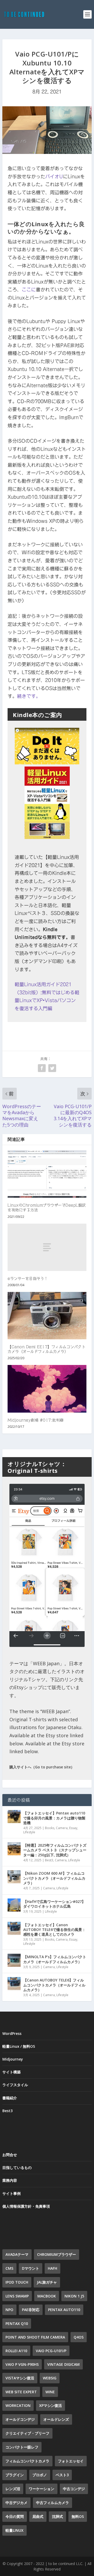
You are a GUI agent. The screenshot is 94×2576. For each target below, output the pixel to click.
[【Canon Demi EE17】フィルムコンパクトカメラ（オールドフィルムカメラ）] (47, 1316)
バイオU (54, 176)
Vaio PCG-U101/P (51, 2351)
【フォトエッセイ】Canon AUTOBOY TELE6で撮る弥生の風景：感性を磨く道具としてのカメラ (54, 1930)
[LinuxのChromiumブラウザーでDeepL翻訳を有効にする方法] (47, 1174)
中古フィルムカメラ (52, 2503)
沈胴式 (57, 2516)
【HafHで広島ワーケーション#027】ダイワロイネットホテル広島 (54, 1904)
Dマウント (31, 2268)
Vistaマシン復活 (20, 2378)
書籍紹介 (10, 2098)
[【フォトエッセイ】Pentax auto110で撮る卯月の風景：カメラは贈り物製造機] (14, 1817)
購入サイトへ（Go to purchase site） (42, 1767)
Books (50, 1828)
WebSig (50, 2378)
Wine (50, 2392)
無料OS (78, 2516)
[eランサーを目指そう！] (47, 1247)
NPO (9, 2310)
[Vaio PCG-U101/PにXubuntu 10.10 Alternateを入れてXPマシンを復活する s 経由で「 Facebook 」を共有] (42, 1068)
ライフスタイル (15, 2085)
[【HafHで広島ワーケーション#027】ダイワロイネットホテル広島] (14, 1905)
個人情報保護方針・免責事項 (26, 2206)
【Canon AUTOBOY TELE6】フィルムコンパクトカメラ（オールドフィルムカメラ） (54, 1985)
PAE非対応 (31, 2310)
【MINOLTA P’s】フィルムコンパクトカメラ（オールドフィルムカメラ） (55, 1959)
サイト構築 (11, 2072)
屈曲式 (38, 2516)
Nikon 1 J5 (74, 2296)
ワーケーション (42, 2489)
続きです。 (29, 696)
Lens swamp (17, 2296)
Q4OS (79, 2337)
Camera (62, 1828)
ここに (29, 290)
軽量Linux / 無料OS (19, 2046)
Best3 (49, 1860)
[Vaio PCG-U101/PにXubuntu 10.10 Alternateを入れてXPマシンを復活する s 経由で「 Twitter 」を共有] (52, 1068)
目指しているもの (17, 2167)
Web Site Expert (21, 2392)
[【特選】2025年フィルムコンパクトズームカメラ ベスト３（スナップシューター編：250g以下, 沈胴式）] (14, 1849)
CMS (9, 2268)
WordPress (12, 2033)
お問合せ (10, 2155)
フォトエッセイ (71, 2461)
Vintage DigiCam (63, 2364)
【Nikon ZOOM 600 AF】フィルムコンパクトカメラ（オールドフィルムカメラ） (54, 1878)
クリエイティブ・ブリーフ (27, 2433)
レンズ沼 (13, 2489)
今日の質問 (15, 2516)
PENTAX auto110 (64, 2310)
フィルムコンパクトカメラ (27, 2461)
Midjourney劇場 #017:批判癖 (36, 1420)
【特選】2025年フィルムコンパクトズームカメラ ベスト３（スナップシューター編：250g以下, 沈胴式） (55, 1850)
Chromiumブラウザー (57, 2254)
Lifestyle (29, 1832)
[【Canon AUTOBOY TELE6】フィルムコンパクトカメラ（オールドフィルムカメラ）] (14, 1984)
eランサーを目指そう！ (28, 1279)
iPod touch (17, 2282)
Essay (73, 1828)
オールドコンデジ (20, 2419)
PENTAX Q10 (17, 2324)
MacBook (47, 2296)
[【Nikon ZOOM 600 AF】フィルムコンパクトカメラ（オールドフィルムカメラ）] (14, 1877)
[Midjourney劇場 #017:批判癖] (47, 1389)
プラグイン (15, 2475)
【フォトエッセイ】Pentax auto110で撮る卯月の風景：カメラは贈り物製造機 (54, 1818)
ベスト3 (62, 2475)
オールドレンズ (56, 2419)
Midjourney (13, 2059)
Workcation (18, 2405)
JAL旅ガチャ (47, 2282)
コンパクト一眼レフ (22, 2447)
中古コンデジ (74, 2489)
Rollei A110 (16, 2351)
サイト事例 (11, 2193)
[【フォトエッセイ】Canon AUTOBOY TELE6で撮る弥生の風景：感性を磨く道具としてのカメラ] (14, 1928)
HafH (52, 2268)
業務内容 (10, 2180)
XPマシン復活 (51, 2405)
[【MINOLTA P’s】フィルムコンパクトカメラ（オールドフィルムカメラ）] (14, 1960)
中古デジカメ (16, 2503)
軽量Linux (14, 2530)
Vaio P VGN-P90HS (22, 2364)
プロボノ (40, 2475)
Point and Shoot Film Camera (35, 2337)
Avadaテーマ (17, 2254)
